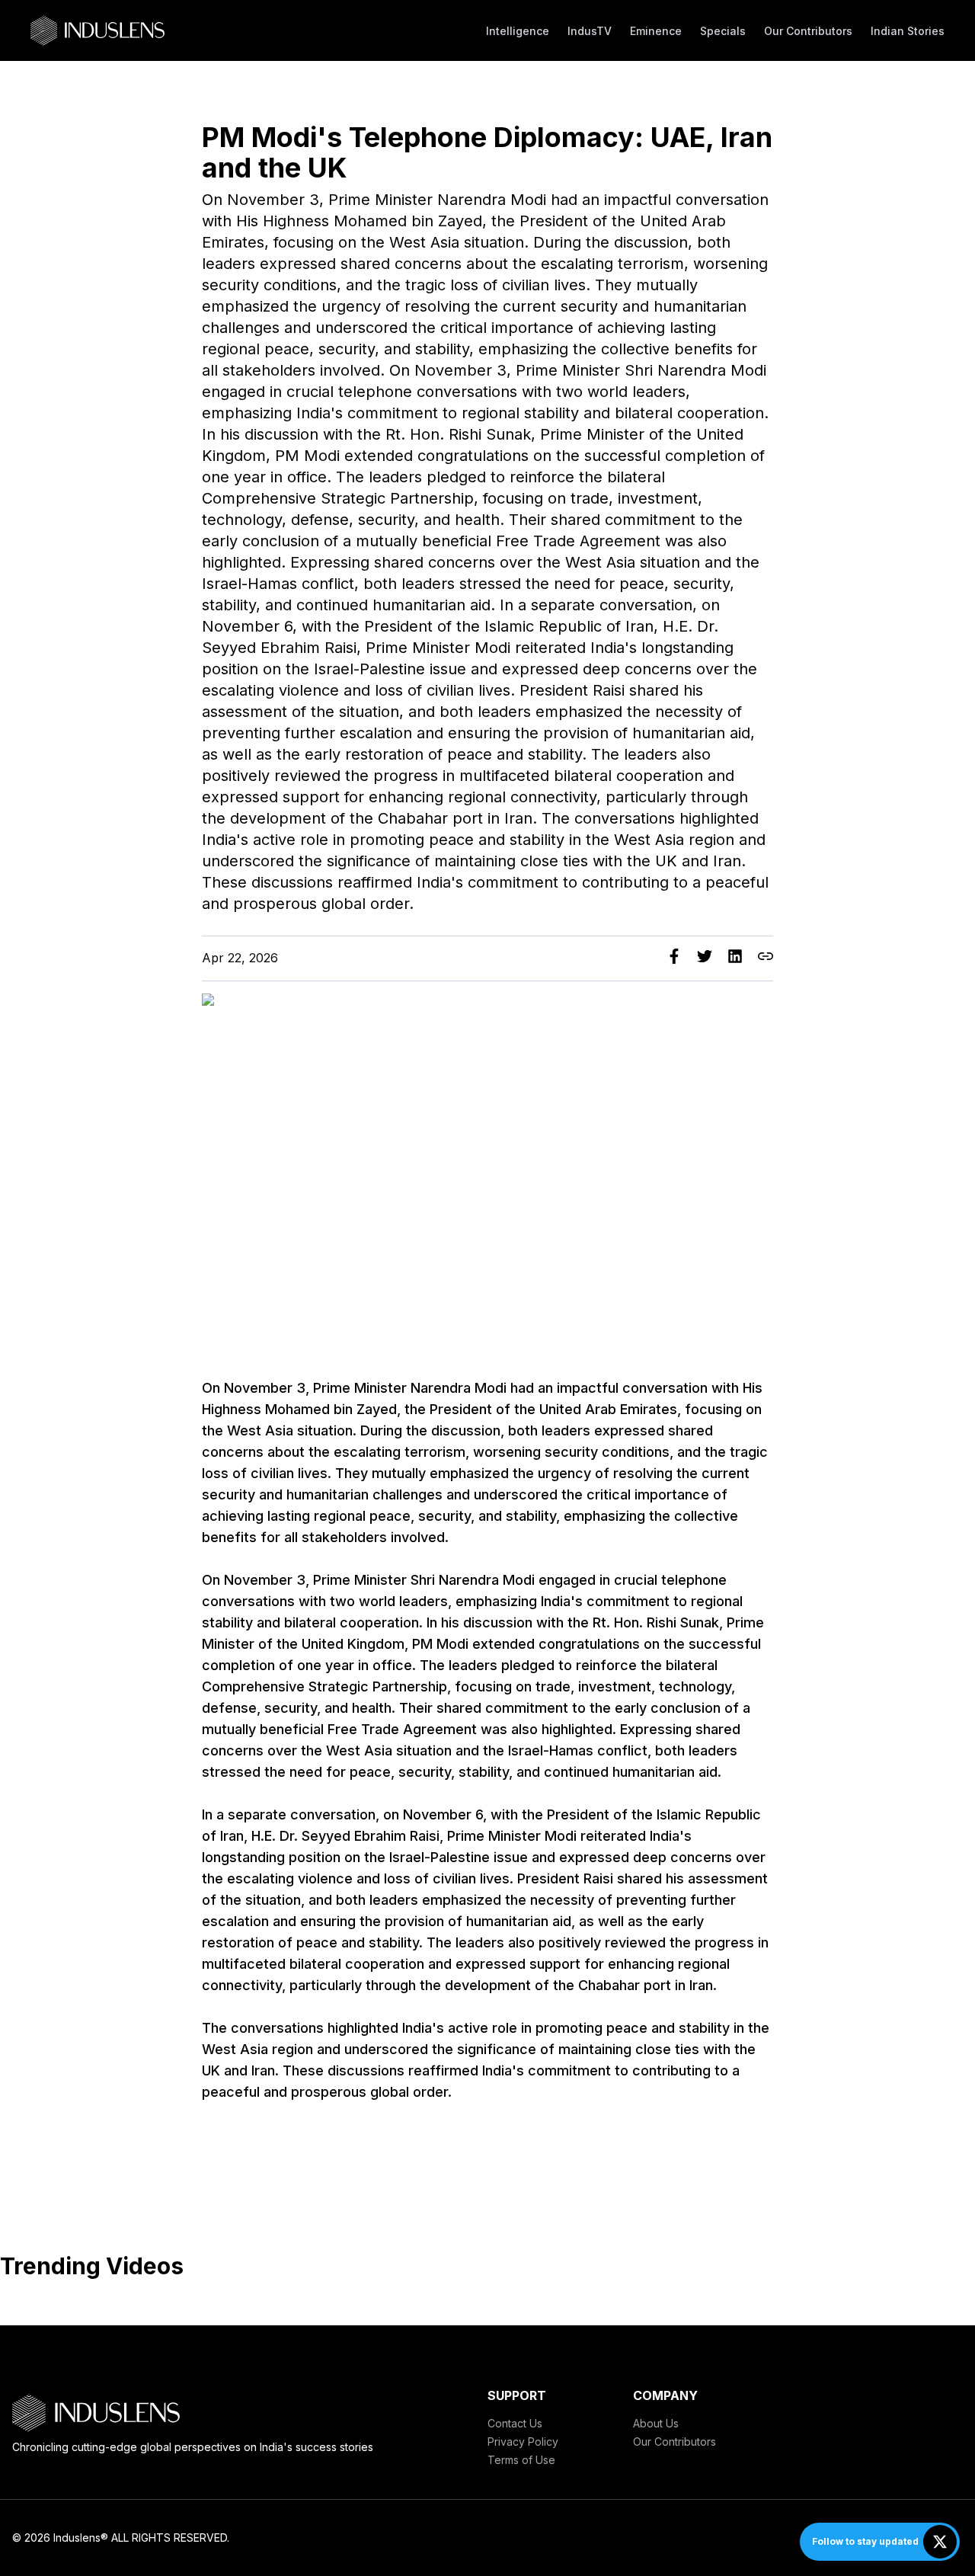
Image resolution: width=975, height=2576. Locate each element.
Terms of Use (521, 2460)
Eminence (656, 31)
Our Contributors (808, 31)
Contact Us (515, 2423)
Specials (723, 31)
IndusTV (590, 31)
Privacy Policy (523, 2442)
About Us (656, 2423)
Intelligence (518, 31)
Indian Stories (908, 31)
